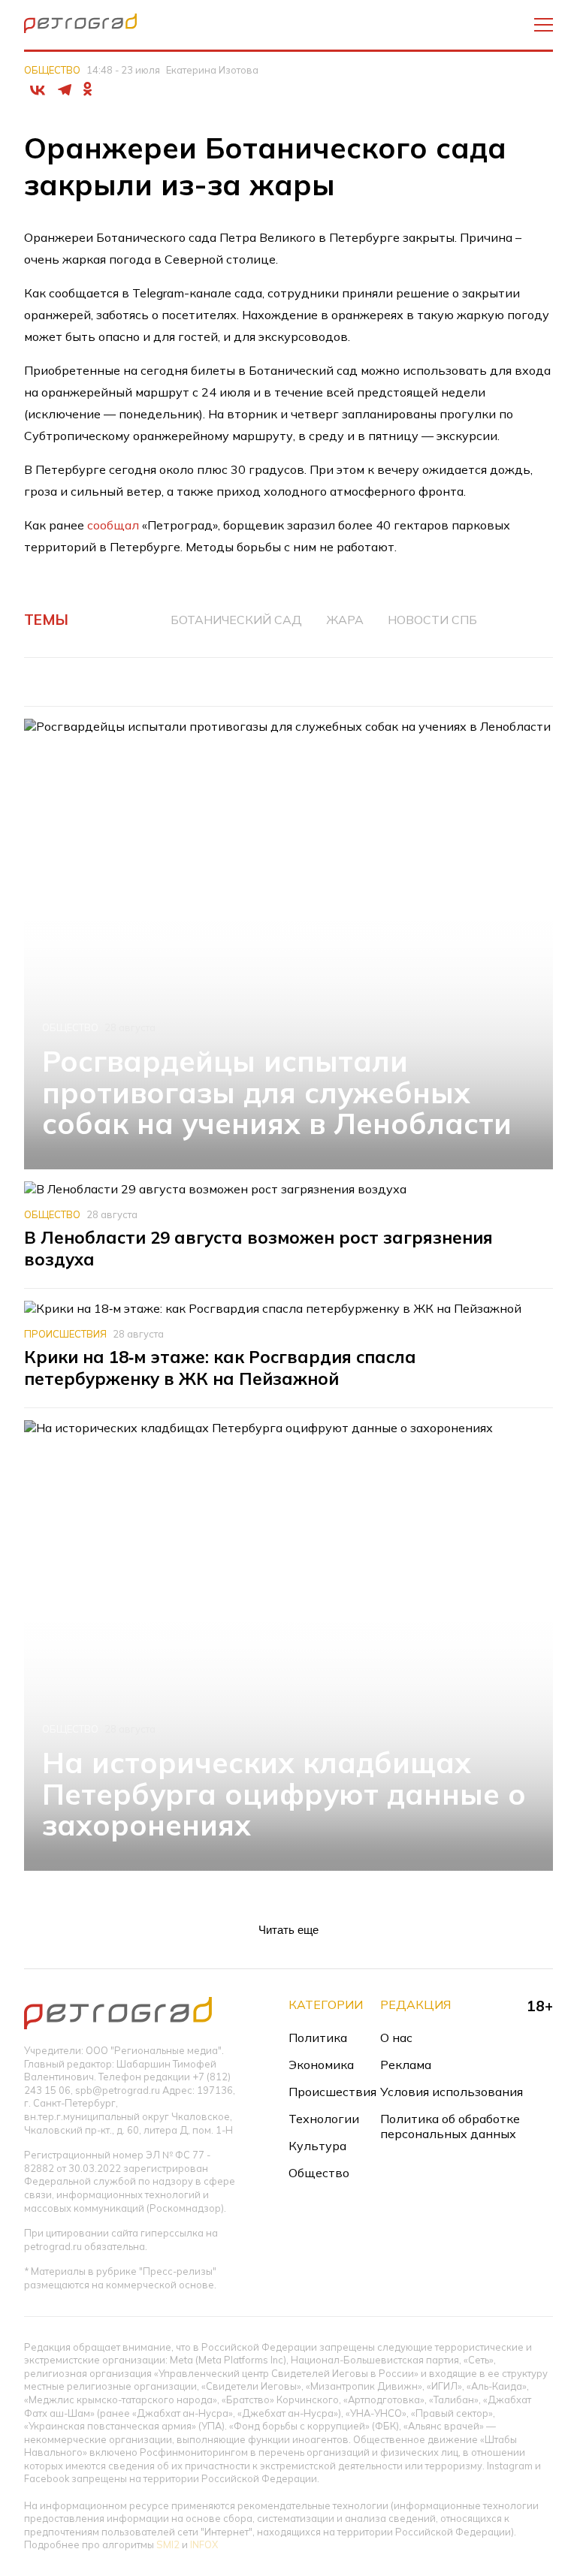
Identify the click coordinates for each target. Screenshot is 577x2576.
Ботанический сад (236, 620)
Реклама (406, 2065)
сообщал (113, 525)
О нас (396, 2038)
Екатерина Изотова (212, 70)
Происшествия (65, 1334)
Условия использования (452, 2092)
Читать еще (288, 1930)
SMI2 (168, 2544)
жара (345, 620)
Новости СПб (432, 620)
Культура (317, 2146)
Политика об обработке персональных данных (450, 2126)
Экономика (321, 2065)
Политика (318, 2038)
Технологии (324, 2119)
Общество (52, 70)
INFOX (204, 2544)
